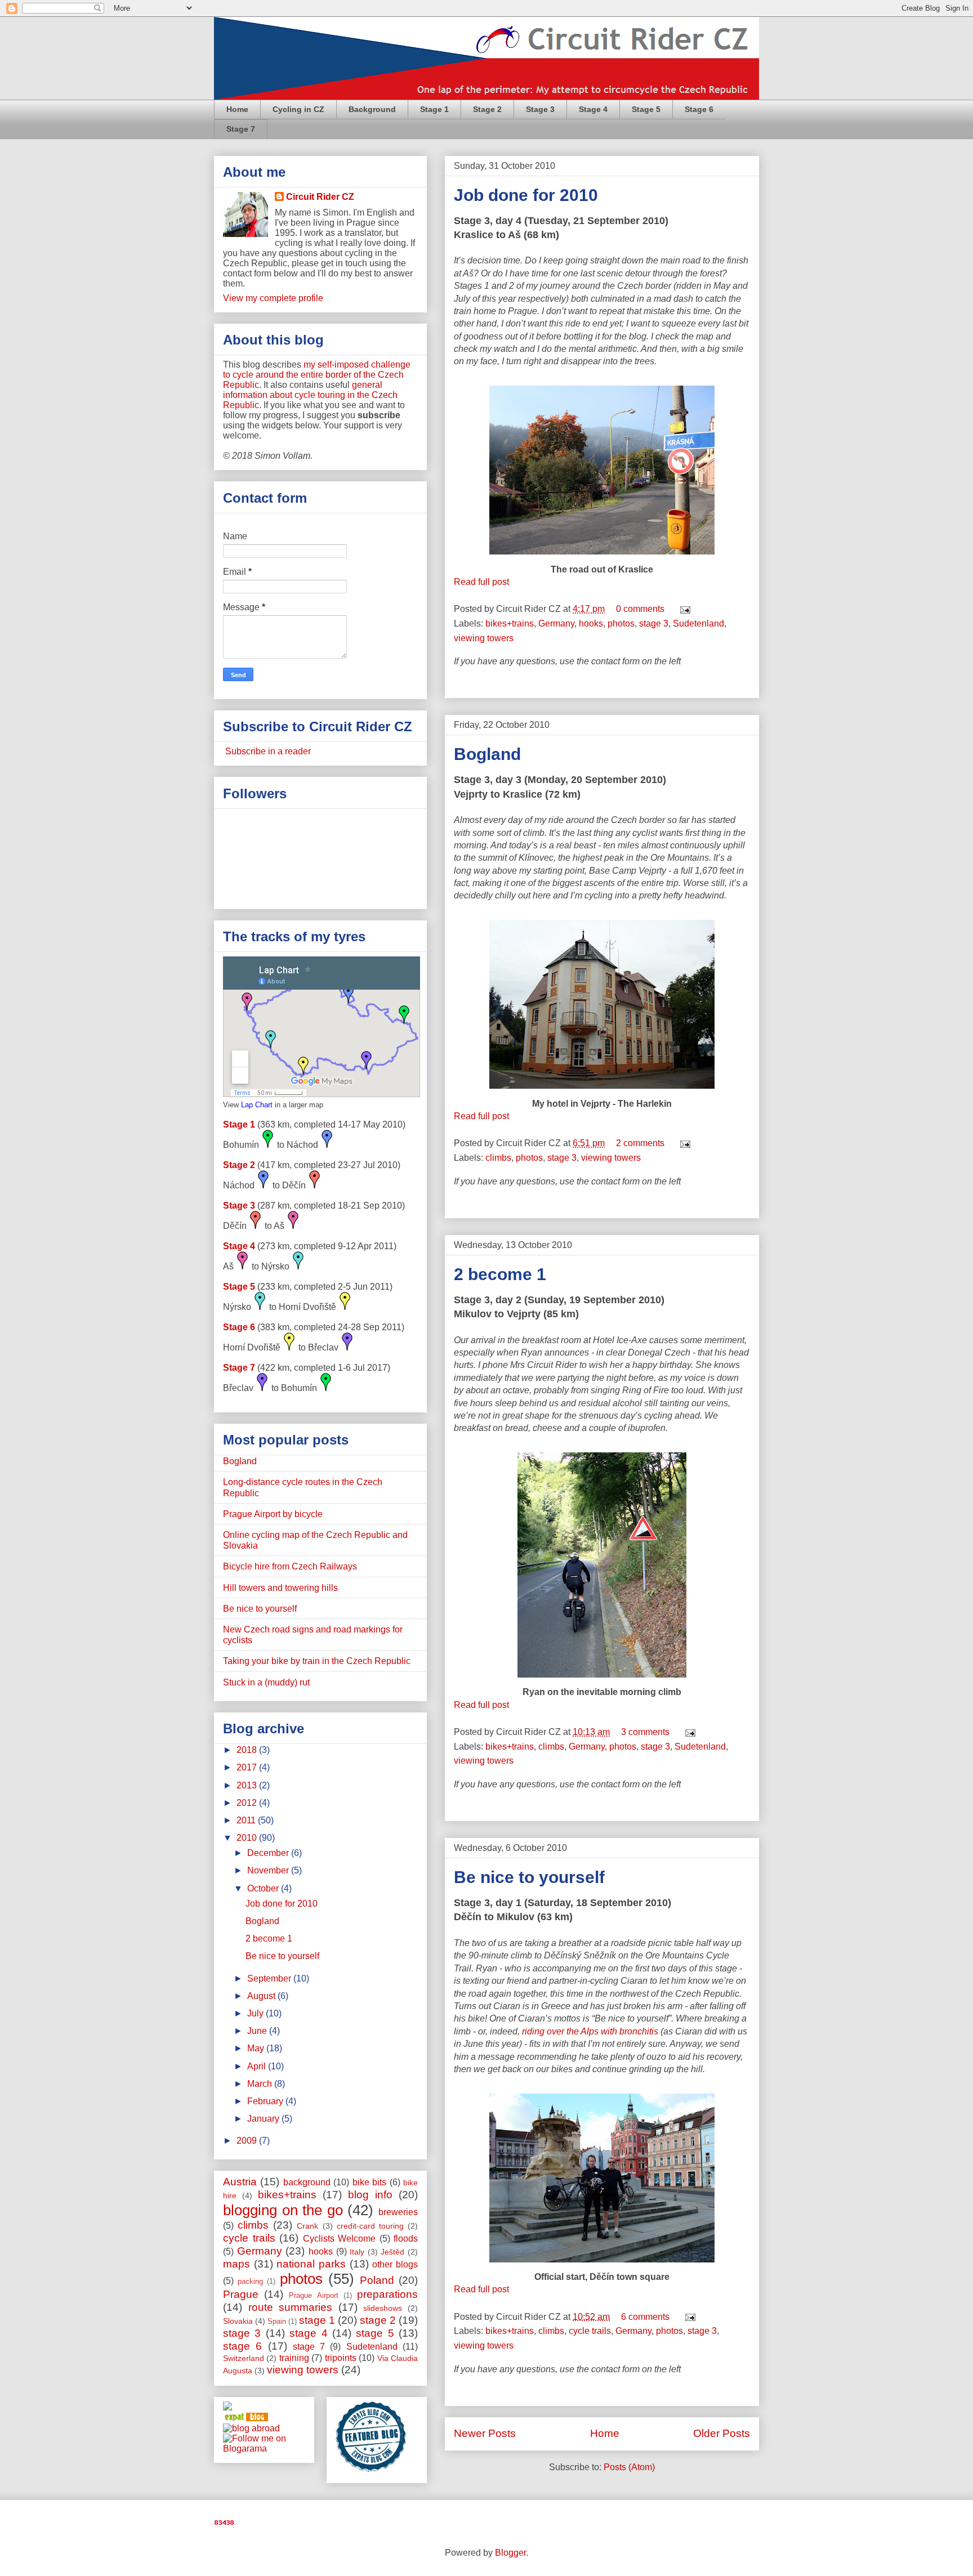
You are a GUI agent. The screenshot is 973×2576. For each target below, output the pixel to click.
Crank (307, 2226)
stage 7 (309, 2347)
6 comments (645, 2317)
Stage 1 (434, 109)
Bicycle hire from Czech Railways (290, 1566)
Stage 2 (487, 109)
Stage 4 (593, 109)
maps (236, 2264)
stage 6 (242, 2346)
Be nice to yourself (529, 1877)
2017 (248, 1767)
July (256, 2013)
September (270, 1978)
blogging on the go (283, 2210)
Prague (241, 2294)
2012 (248, 1803)
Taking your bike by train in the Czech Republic (317, 1661)
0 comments (640, 609)
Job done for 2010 (526, 195)
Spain (277, 2321)
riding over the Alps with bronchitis (590, 2031)
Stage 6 (699, 109)
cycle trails (590, 2331)
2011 (247, 1820)
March (261, 2084)
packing (250, 2281)
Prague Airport (313, 2295)
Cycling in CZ (298, 109)
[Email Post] (683, 609)
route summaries (291, 2307)
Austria (240, 2182)
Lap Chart (257, 1105)
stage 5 (375, 2333)
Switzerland (244, 2358)
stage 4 (308, 2333)
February (266, 2101)
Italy (357, 2252)
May (257, 2048)
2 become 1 (500, 1274)
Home (237, 109)
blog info (370, 2195)
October (264, 1888)
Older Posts (722, 2433)
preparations (387, 2294)
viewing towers (484, 638)
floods (406, 2239)
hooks (591, 623)
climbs (498, 1158)
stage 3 (654, 623)
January (264, 2119)
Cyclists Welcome (340, 2239)
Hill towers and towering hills (280, 1588)
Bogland (487, 754)
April (258, 2066)
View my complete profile (273, 298)
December (269, 1853)
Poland (377, 2280)
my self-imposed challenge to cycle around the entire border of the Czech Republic (317, 375)
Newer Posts (485, 2433)
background (307, 2182)
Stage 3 (540, 109)
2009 (248, 2141)
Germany (556, 623)
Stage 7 (241, 129)
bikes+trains (510, 623)
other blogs (395, 2264)
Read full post (481, 582)
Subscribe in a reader (267, 751)
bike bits (369, 2182)
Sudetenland (698, 623)
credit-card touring (370, 2226)
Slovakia (238, 2321)
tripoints (341, 2358)
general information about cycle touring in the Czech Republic (310, 395)
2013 (248, 1785)
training (294, 2358)
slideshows (383, 2308)
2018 (248, 1750)
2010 (248, 1838)
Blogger (510, 2553)
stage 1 (317, 2320)
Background (372, 109)
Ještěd (392, 2252)
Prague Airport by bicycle (273, 1514)
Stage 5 (646, 109)
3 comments (645, 1732)
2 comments (640, 1143)
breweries (398, 2212)
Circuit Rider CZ (320, 197)
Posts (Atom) (629, 2467)
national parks (311, 2264)
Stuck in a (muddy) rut (266, 1682)
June (258, 2031)
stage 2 (378, 2320)
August (262, 1996)
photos (621, 623)
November (269, 1870)
